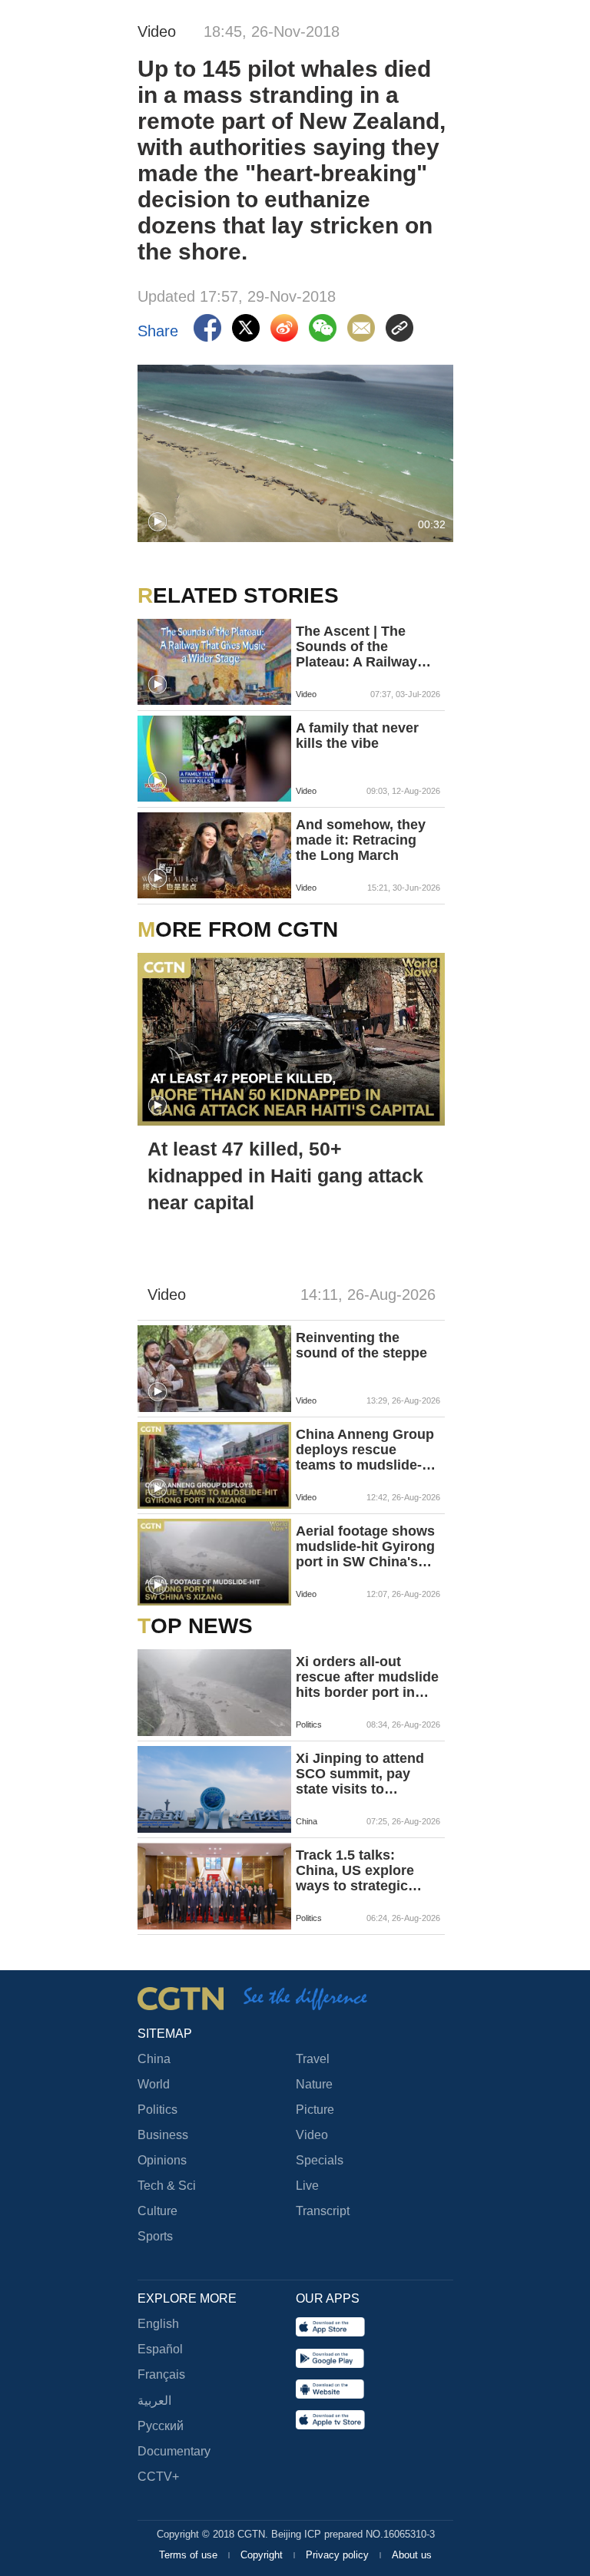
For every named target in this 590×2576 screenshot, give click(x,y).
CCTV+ (158, 2477)
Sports (155, 2236)
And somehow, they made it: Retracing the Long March (361, 840)
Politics (157, 2110)
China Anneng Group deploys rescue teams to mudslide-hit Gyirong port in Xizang (367, 1450)
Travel (313, 2059)
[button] (157, 522)
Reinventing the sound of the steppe (361, 1345)
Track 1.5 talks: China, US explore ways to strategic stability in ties (355, 1870)
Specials (320, 2160)
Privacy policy (339, 2555)
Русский (161, 2426)
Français (161, 2374)
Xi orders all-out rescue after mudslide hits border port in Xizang (367, 1677)
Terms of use (190, 2555)
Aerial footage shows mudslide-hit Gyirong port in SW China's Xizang (365, 1546)
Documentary (174, 2451)
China (154, 2059)
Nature (314, 2084)
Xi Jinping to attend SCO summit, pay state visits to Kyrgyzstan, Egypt (360, 1774)
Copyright (263, 2555)
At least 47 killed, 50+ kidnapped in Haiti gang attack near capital (285, 1176)
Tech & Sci (167, 2186)
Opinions (162, 2160)
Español (160, 2349)
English (158, 2324)
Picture (315, 2110)
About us (412, 2555)
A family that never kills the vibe (357, 736)
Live (307, 2186)
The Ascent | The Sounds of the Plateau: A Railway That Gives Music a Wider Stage (358, 646)
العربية (154, 2401)
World (154, 2084)
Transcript (323, 2211)
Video (312, 2135)
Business (163, 2135)
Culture (157, 2211)
